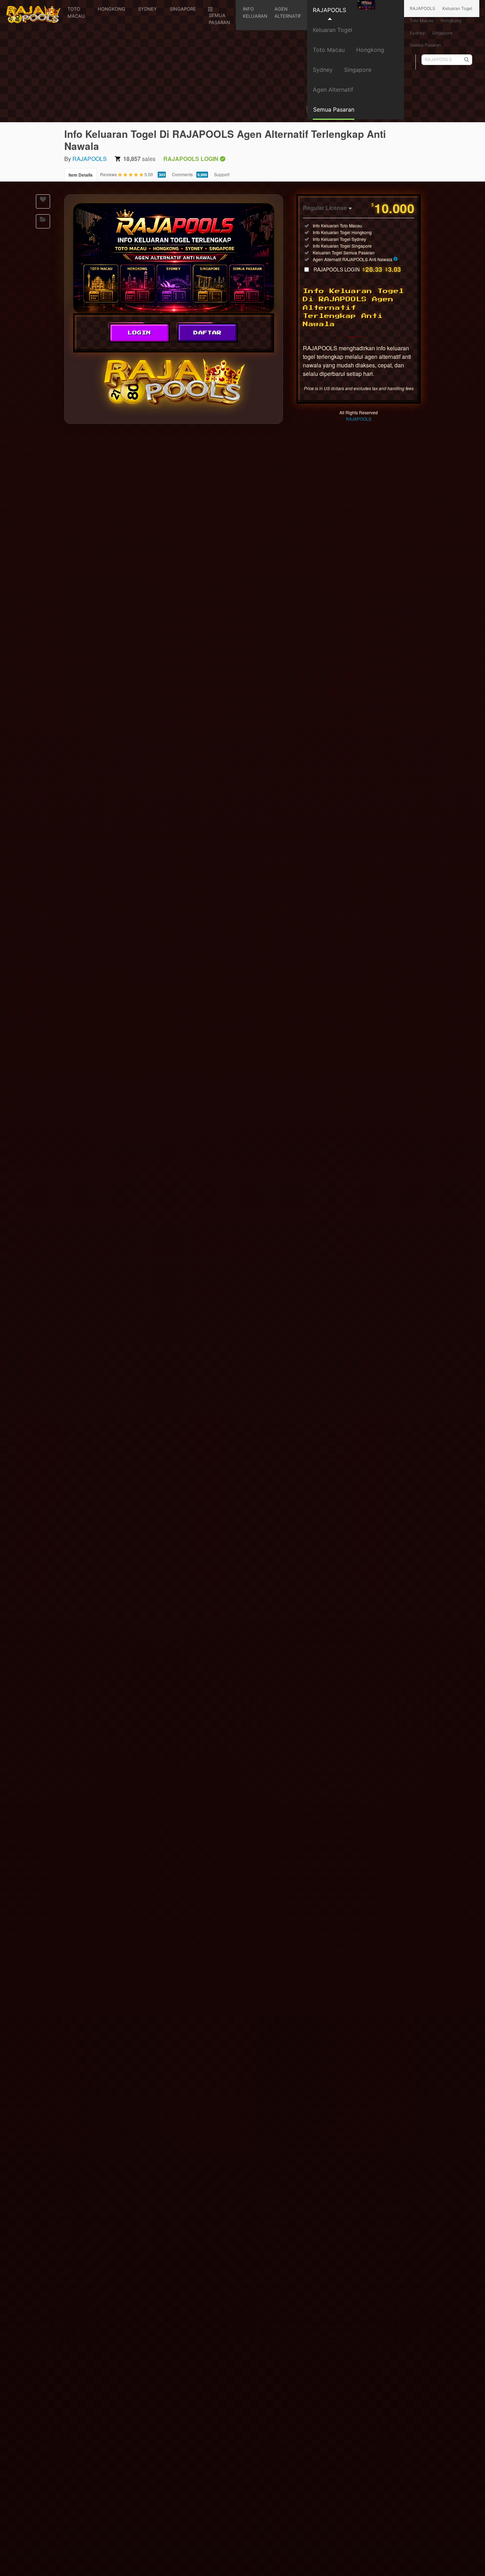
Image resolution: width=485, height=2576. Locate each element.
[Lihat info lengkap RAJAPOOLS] (396, 259)
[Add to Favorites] (43, 201)
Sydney (323, 70)
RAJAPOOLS (329, 10)
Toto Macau (329, 50)
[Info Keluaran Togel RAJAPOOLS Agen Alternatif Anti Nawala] (174, 258)
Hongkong (370, 50)
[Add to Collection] (43, 221)
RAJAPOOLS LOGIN (357, 269)
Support (222, 174)
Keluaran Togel (333, 30)
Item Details (81, 175)
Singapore (358, 70)
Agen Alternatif (333, 90)
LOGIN (140, 333)
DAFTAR (208, 333)
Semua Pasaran (425, 45)
